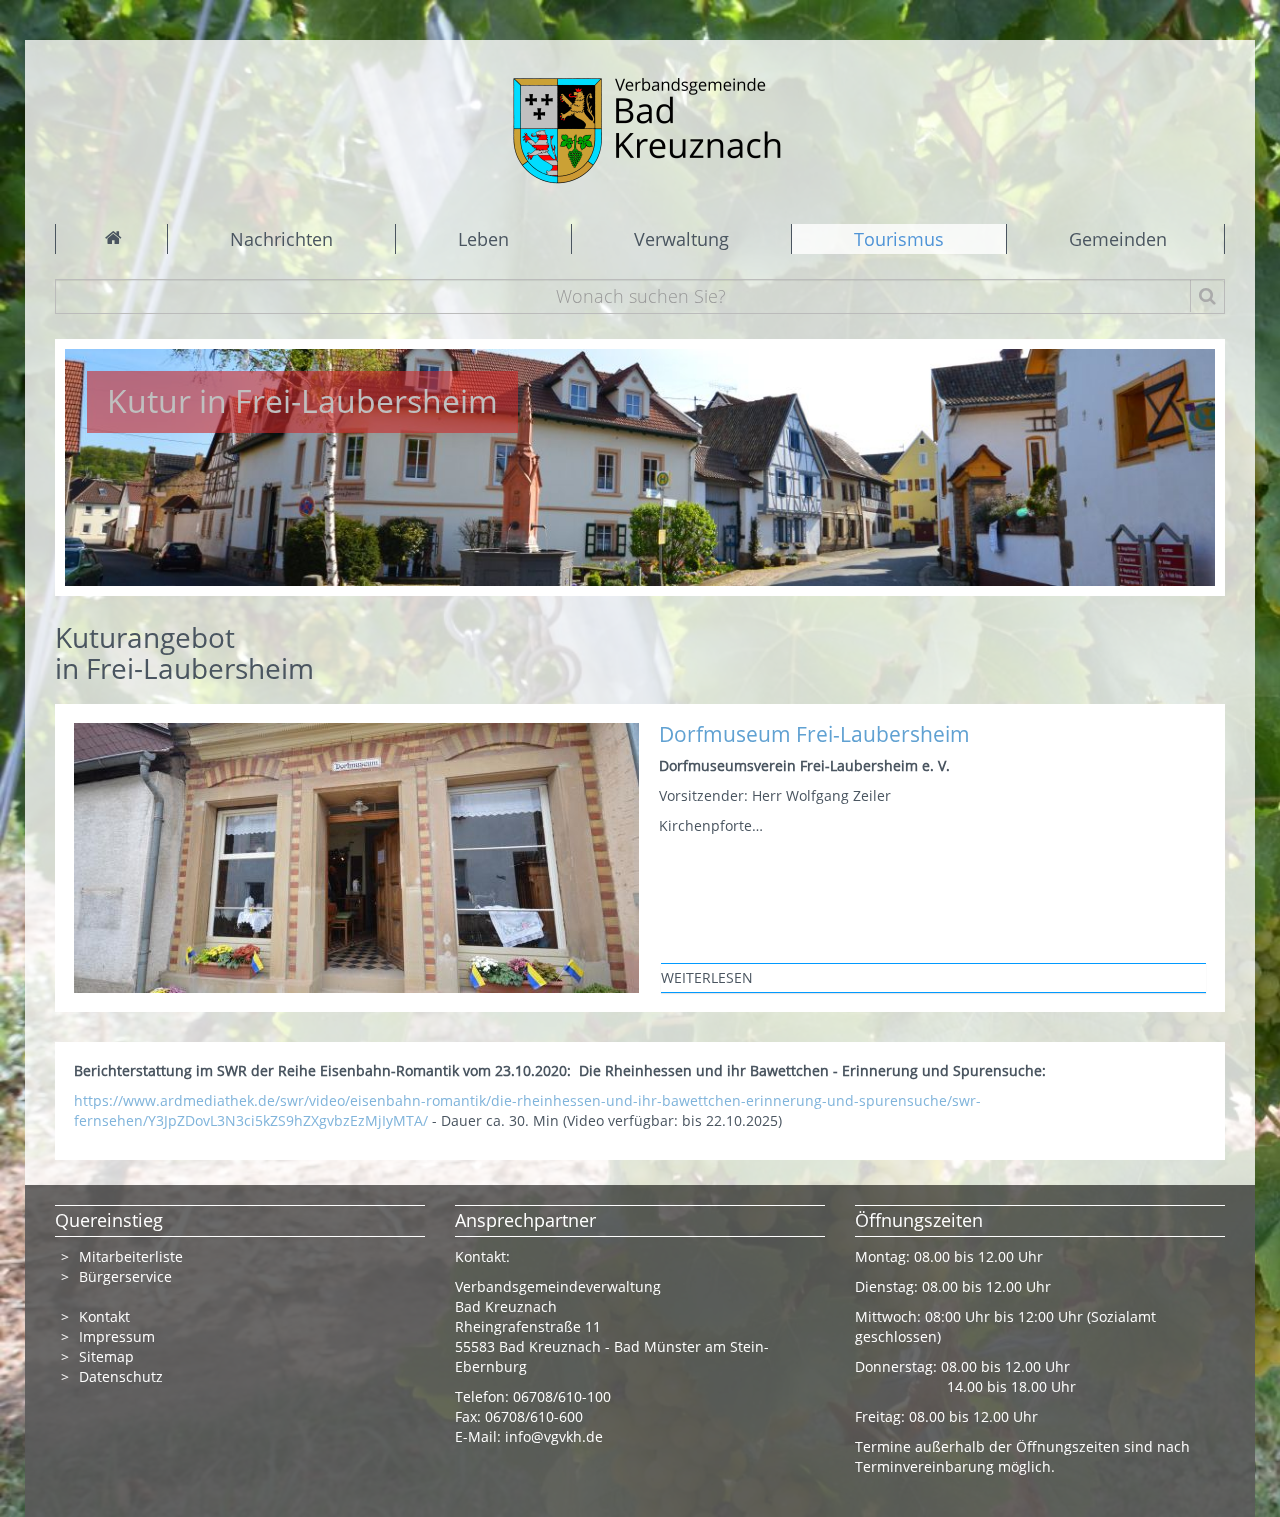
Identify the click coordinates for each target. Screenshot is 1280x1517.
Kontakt (104, 1316)
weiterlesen (707, 977)
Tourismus (899, 239)
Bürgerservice (125, 1276)
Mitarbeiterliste (131, 1256)
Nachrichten (281, 239)
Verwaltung (681, 239)
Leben (483, 239)
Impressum (117, 1336)
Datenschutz (123, 1376)
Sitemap (106, 1356)
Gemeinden (1118, 239)
